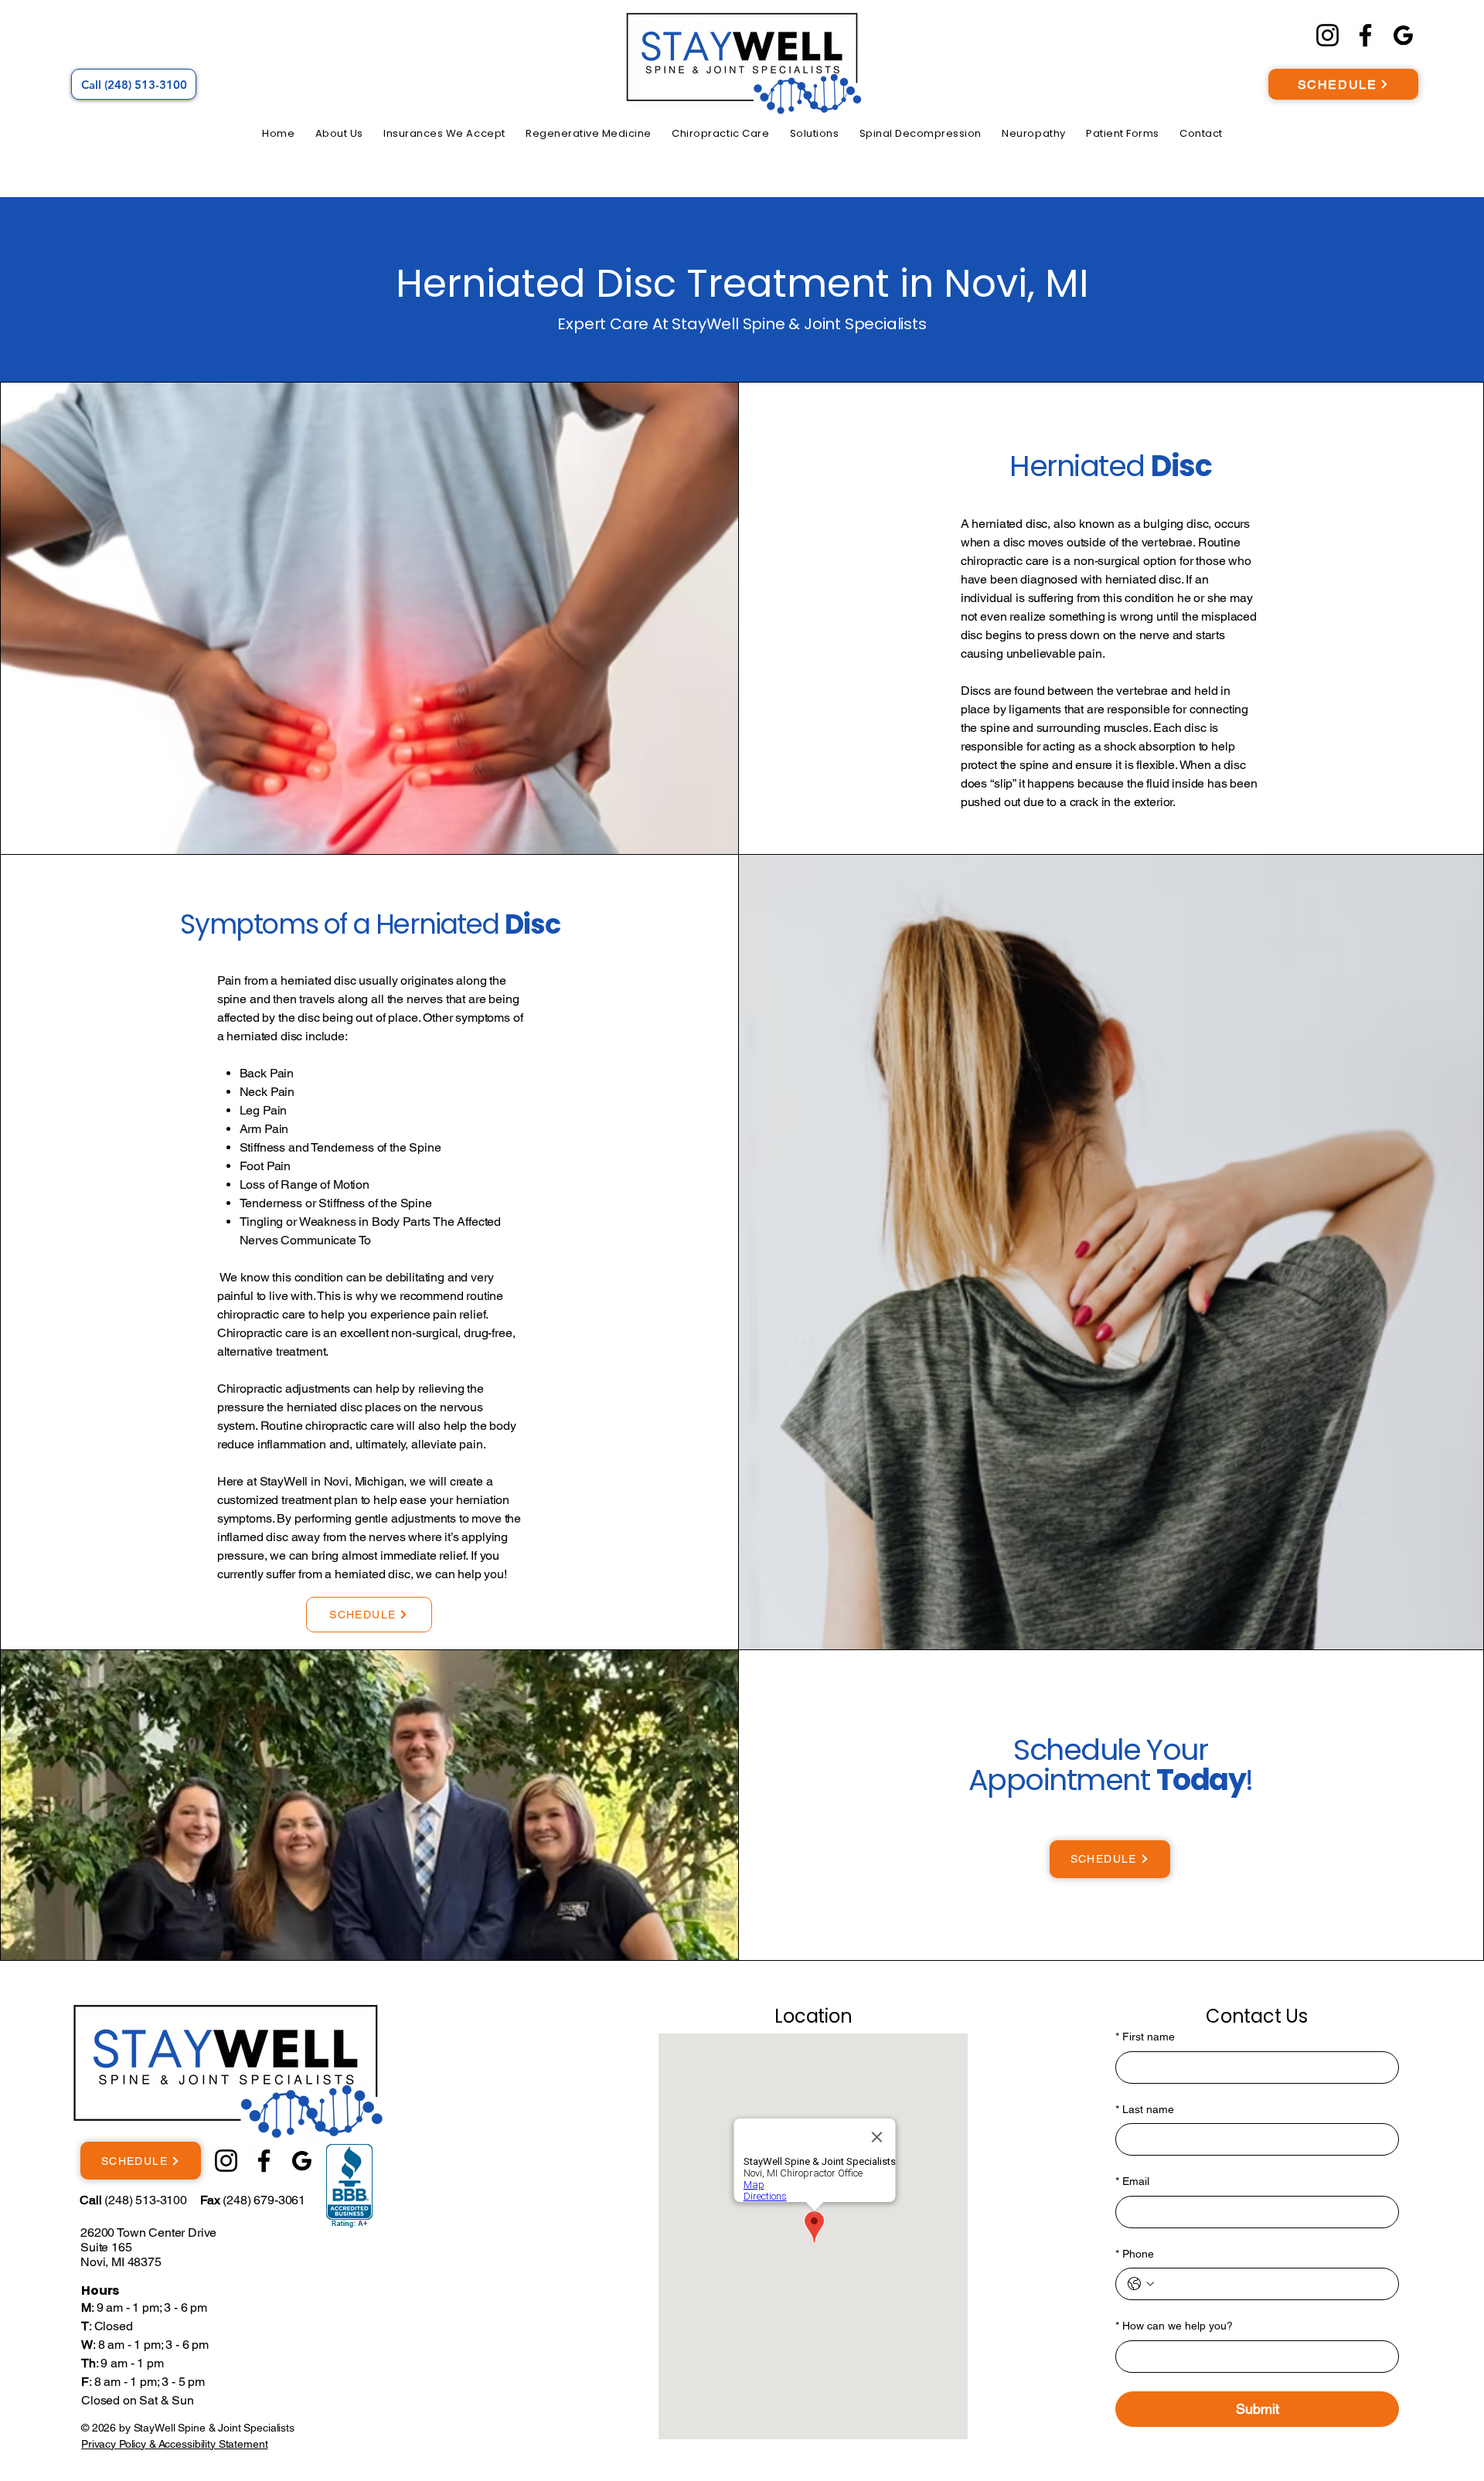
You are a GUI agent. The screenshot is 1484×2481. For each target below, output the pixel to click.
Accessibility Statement (213, 2444)
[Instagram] (1327, 35)
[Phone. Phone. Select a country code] (1141, 2284)
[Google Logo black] (1403, 35)
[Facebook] (1365, 35)
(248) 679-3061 (253, 2200)
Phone (1135, 2254)
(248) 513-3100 (133, 2200)
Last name (1145, 2109)
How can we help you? (1174, 2326)
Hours (100, 2290)
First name (1145, 2037)
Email (1132, 2181)
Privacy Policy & (120, 2444)
